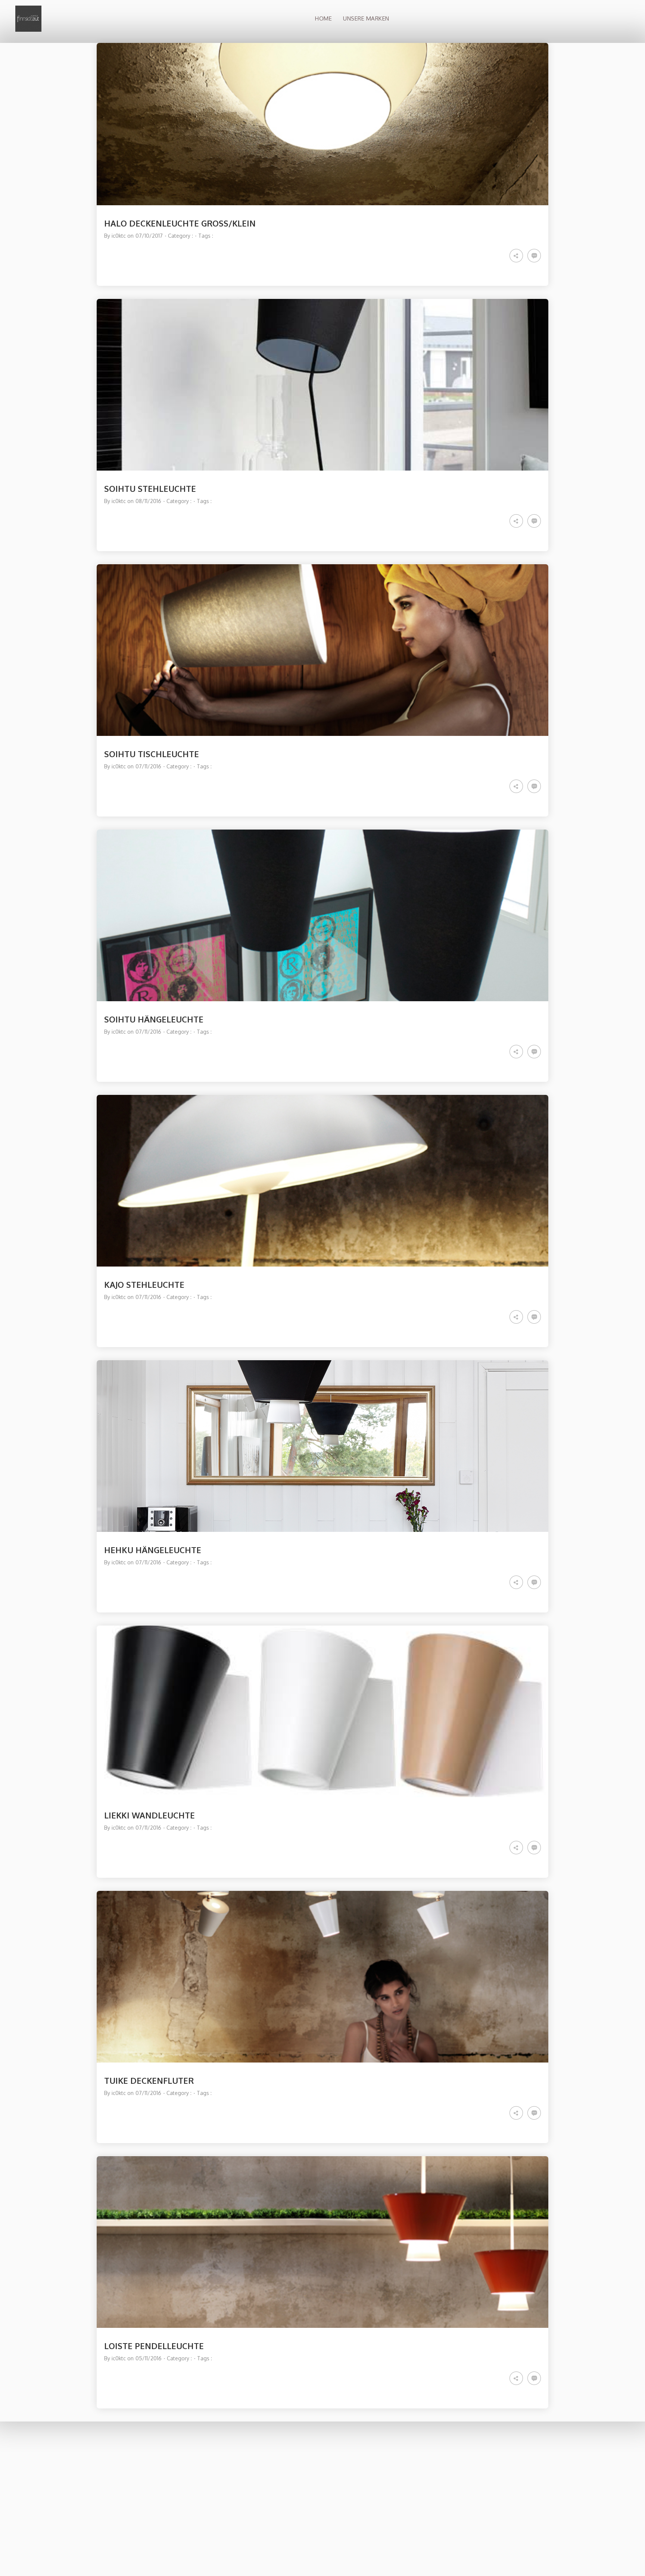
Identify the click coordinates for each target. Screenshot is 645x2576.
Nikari (441, 2481)
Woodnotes (448, 2473)
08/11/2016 (148, 501)
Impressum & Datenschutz (464, 2505)
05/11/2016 (149, 2358)
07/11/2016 (148, 766)
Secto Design (450, 2466)
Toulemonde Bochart (458, 2489)
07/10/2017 (149, 236)
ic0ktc (119, 236)
